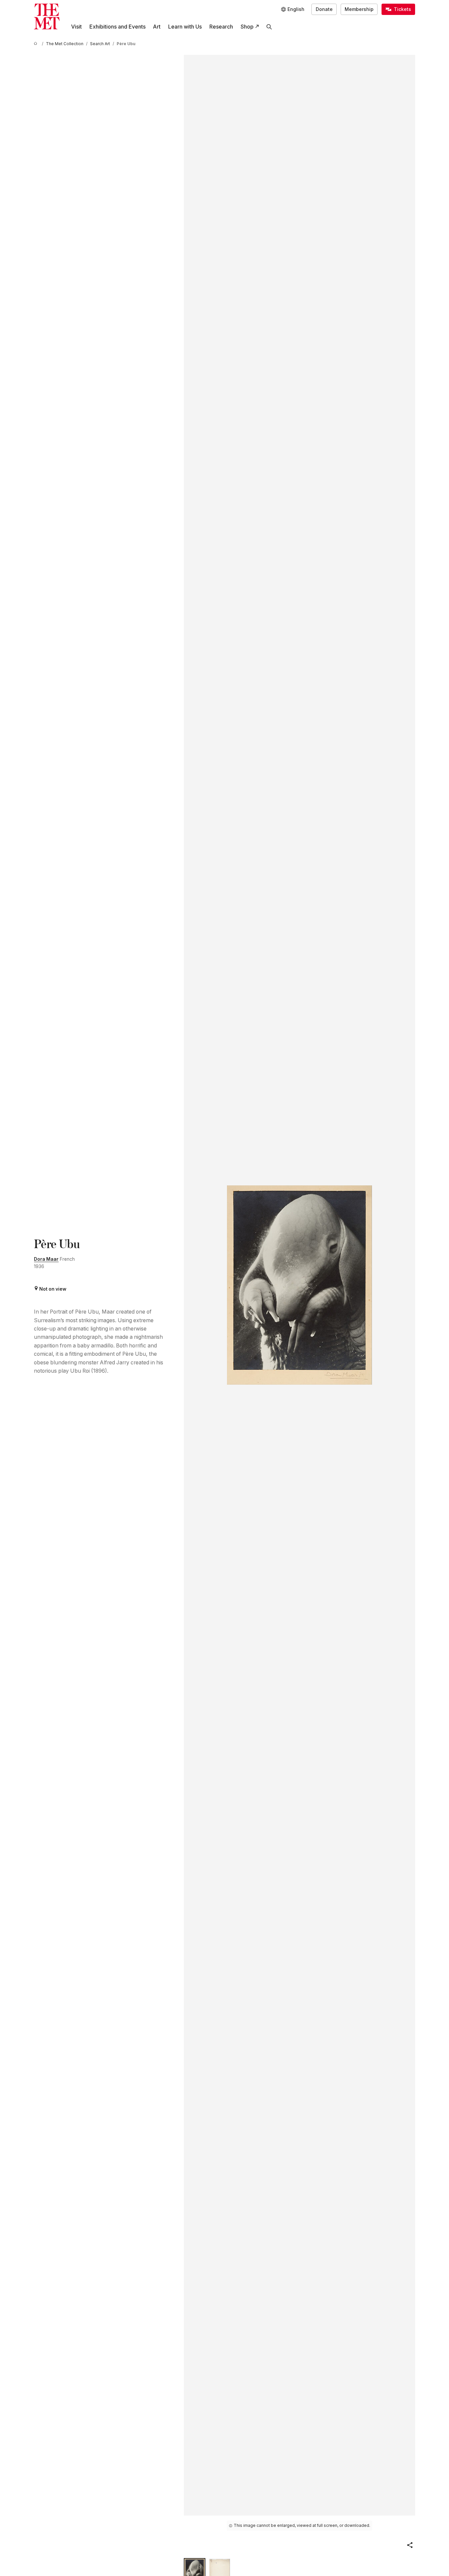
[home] (37, 44)
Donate (324, 9)
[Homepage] (47, 16)
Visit (76, 27)
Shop (247, 27)
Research (221, 27)
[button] (410, 2545)
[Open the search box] (269, 27)
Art (157, 27)
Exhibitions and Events (117, 27)
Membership (359, 9)
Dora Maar (46, 1259)
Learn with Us (185, 27)
